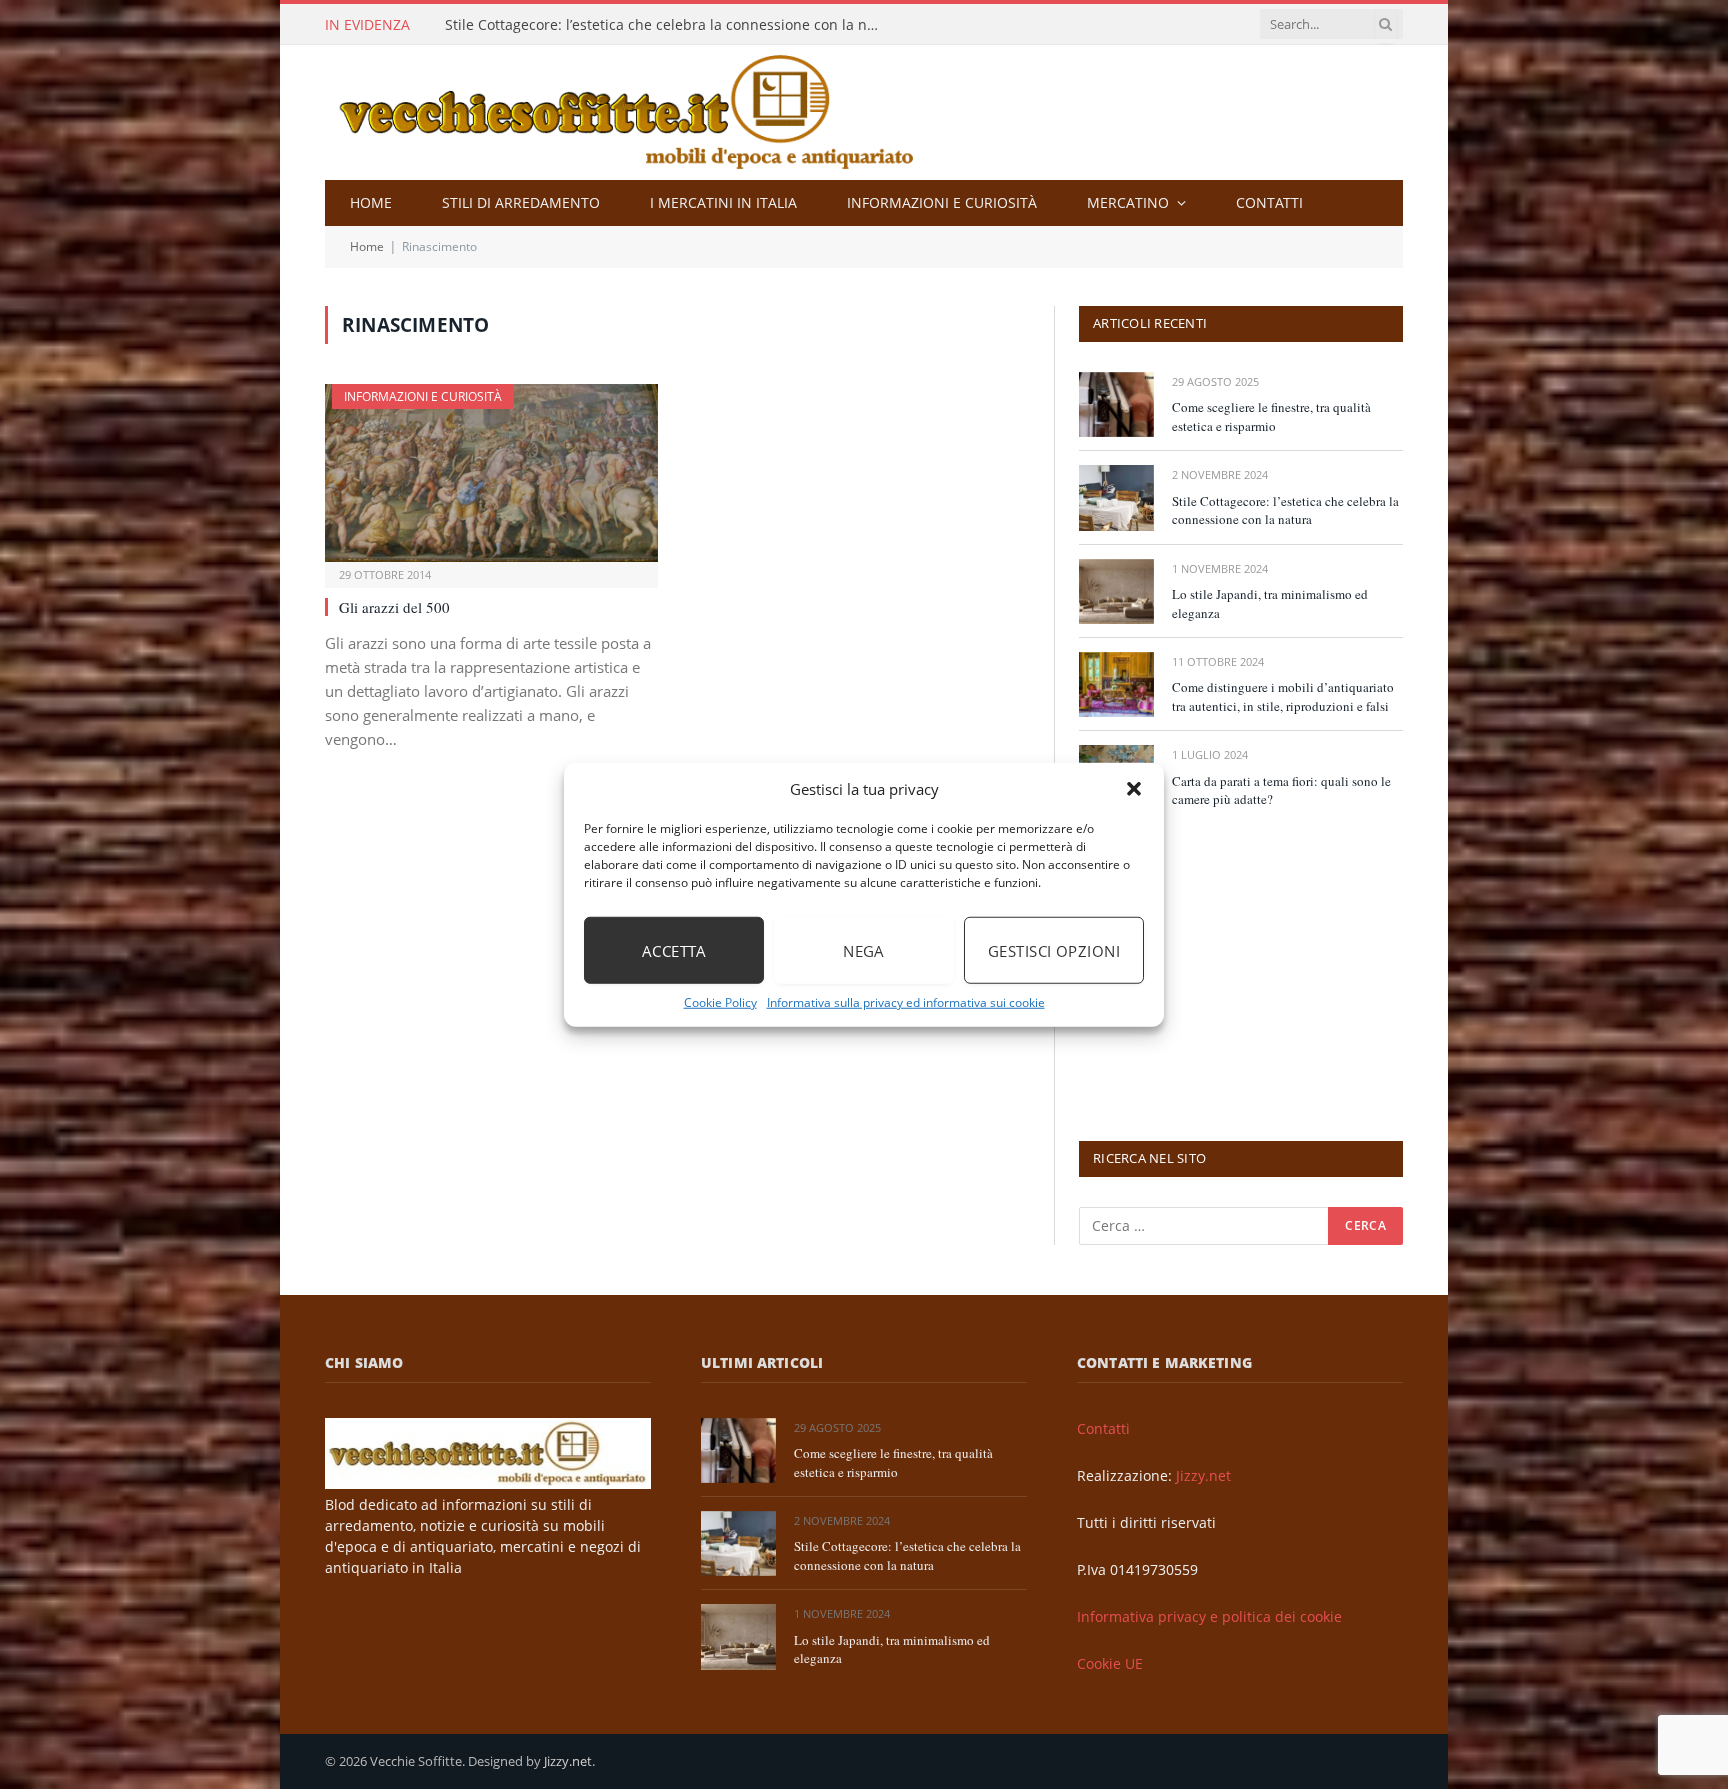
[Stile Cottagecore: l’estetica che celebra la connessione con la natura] (1116, 497)
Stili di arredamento (521, 202)
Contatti (1269, 202)
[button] (1134, 789)
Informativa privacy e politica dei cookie (1209, 1616)
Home (371, 202)
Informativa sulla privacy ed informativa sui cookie (906, 1002)
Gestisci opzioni (1054, 950)
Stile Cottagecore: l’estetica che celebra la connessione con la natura (670, 25)
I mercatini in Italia (723, 202)
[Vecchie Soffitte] (647, 112)
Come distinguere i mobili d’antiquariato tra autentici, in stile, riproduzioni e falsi (1283, 696)
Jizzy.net (1203, 1475)
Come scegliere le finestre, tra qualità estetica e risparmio (1271, 416)
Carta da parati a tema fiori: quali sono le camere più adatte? (1281, 790)
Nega (864, 950)
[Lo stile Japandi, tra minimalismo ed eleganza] (1116, 591)
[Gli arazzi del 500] (491, 472)
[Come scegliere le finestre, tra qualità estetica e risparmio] (1116, 404)
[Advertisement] (1229, 973)
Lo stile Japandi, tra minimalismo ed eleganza (1270, 603)
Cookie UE (1110, 1663)
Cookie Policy (720, 1002)
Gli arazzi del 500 (394, 607)
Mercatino (1128, 202)
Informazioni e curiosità (942, 202)
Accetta (674, 950)
